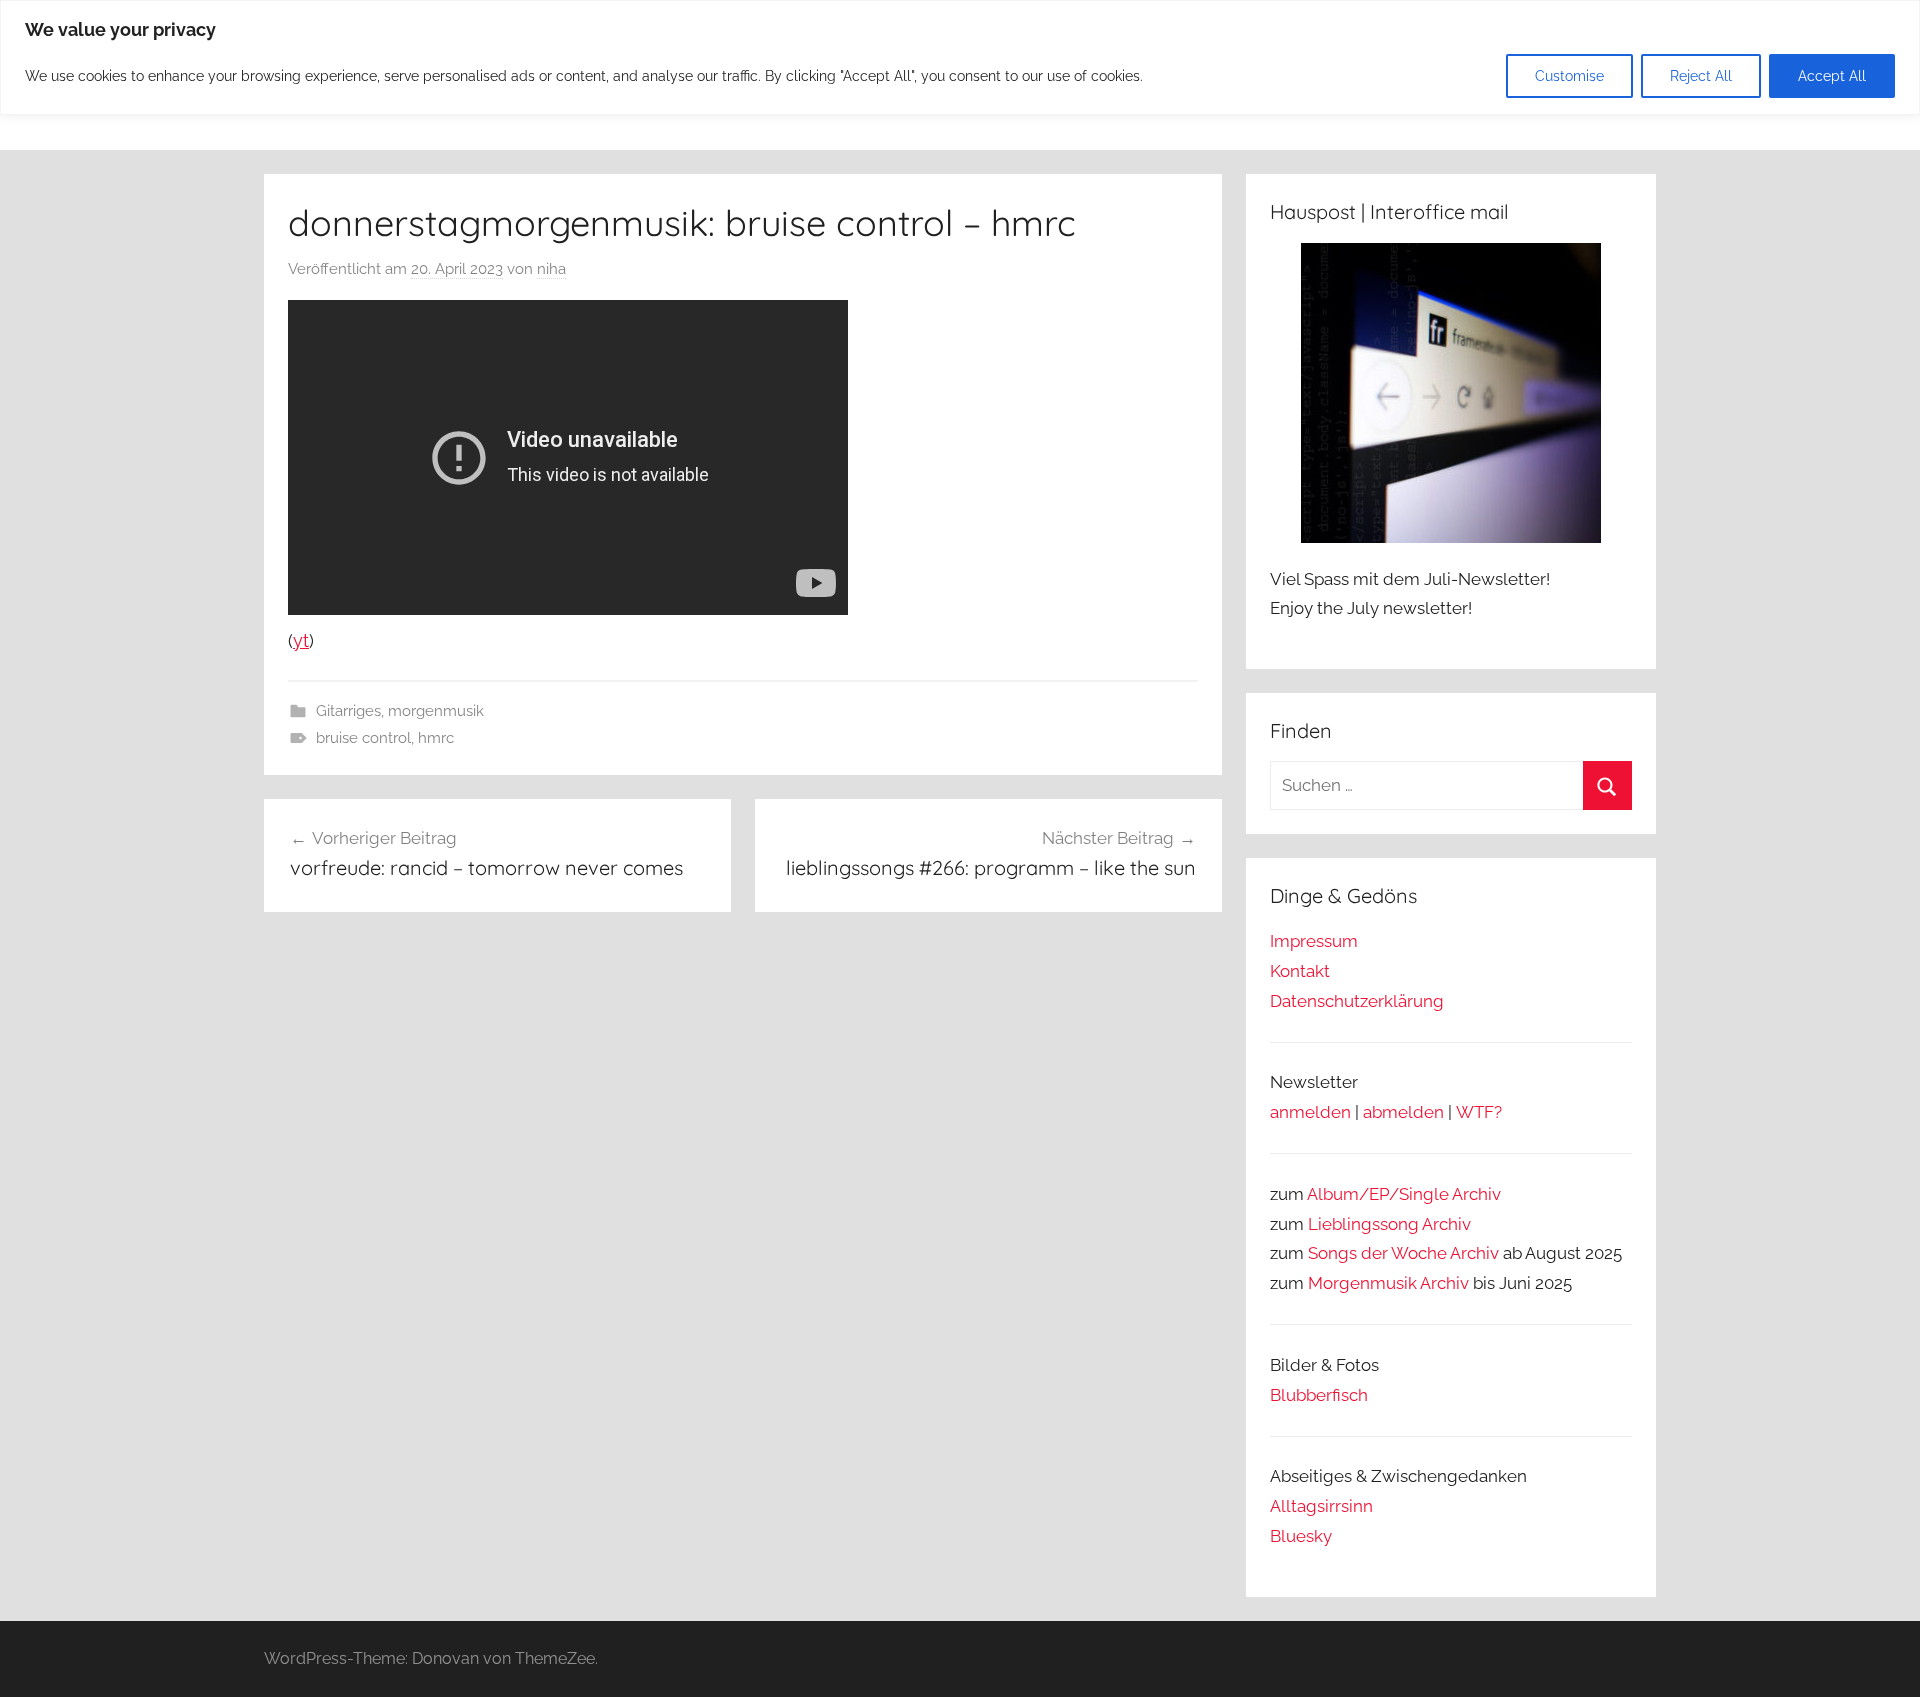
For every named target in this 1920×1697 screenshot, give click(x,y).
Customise (1569, 76)
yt (301, 640)
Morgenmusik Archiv (1388, 1283)
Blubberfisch (1319, 1395)
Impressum (1314, 941)
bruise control (363, 738)
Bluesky (1301, 1536)
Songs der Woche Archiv (1403, 1253)
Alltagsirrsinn (1321, 1506)
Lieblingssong (1363, 1224)
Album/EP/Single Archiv (1404, 1194)
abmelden (1403, 1112)
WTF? (1479, 1112)
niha (551, 269)
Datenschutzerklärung (1357, 1001)
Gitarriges (348, 711)
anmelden (1310, 1112)
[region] (960, 57)
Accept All (1832, 76)
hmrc (436, 738)
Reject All (1701, 76)
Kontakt (1300, 971)
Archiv (1446, 1224)
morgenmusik (436, 711)
